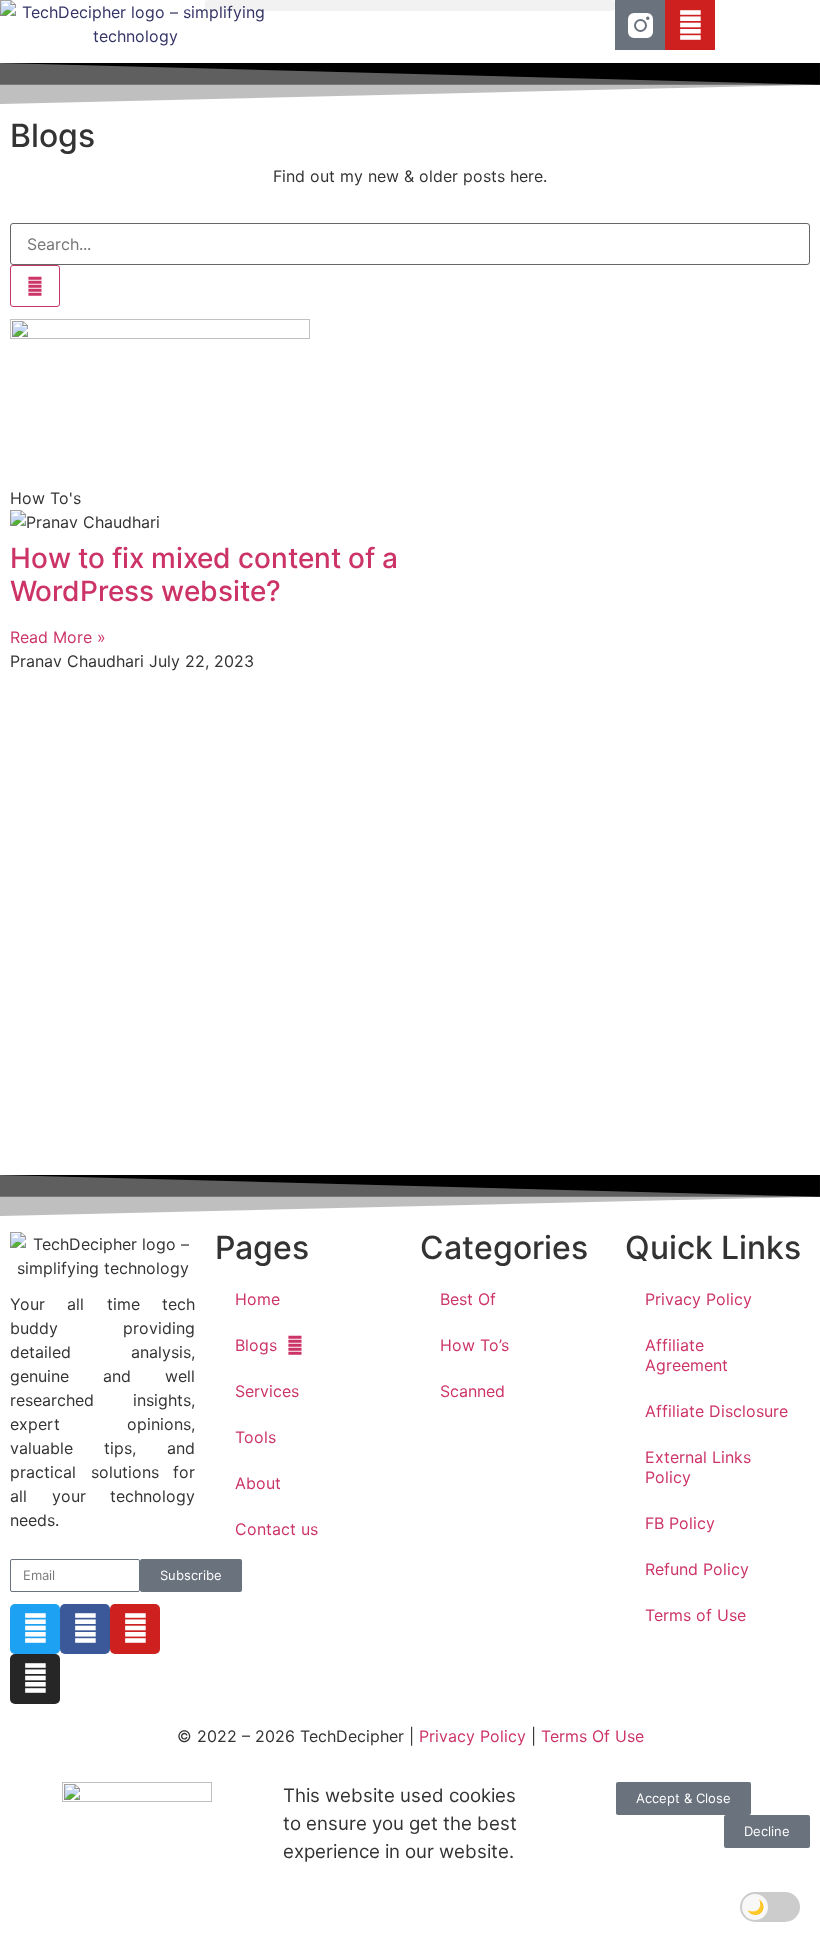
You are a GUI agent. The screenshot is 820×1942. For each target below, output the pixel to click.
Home (257, 1299)
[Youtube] (690, 25)
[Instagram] (35, 1679)
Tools (255, 1437)
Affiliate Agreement (686, 1355)
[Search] (35, 286)
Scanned (472, 1391)
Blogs (256, 1345)
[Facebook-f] (85, 1629)
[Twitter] (35, 1629)
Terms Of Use (592, 1736)
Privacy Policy (698, 1299)
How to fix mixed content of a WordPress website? (204, 575)
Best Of (468, 1299)
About (258, 1483)
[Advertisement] (410, 925)
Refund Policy (697, 1569)
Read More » (58, 637)
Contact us (276, 1529)
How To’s (474, 1345)
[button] (410, 5)
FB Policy (680, 1523)
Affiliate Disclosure (716, 1411)
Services (267, 1391)
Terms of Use (695, 1615)
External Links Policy (698, 1467)
